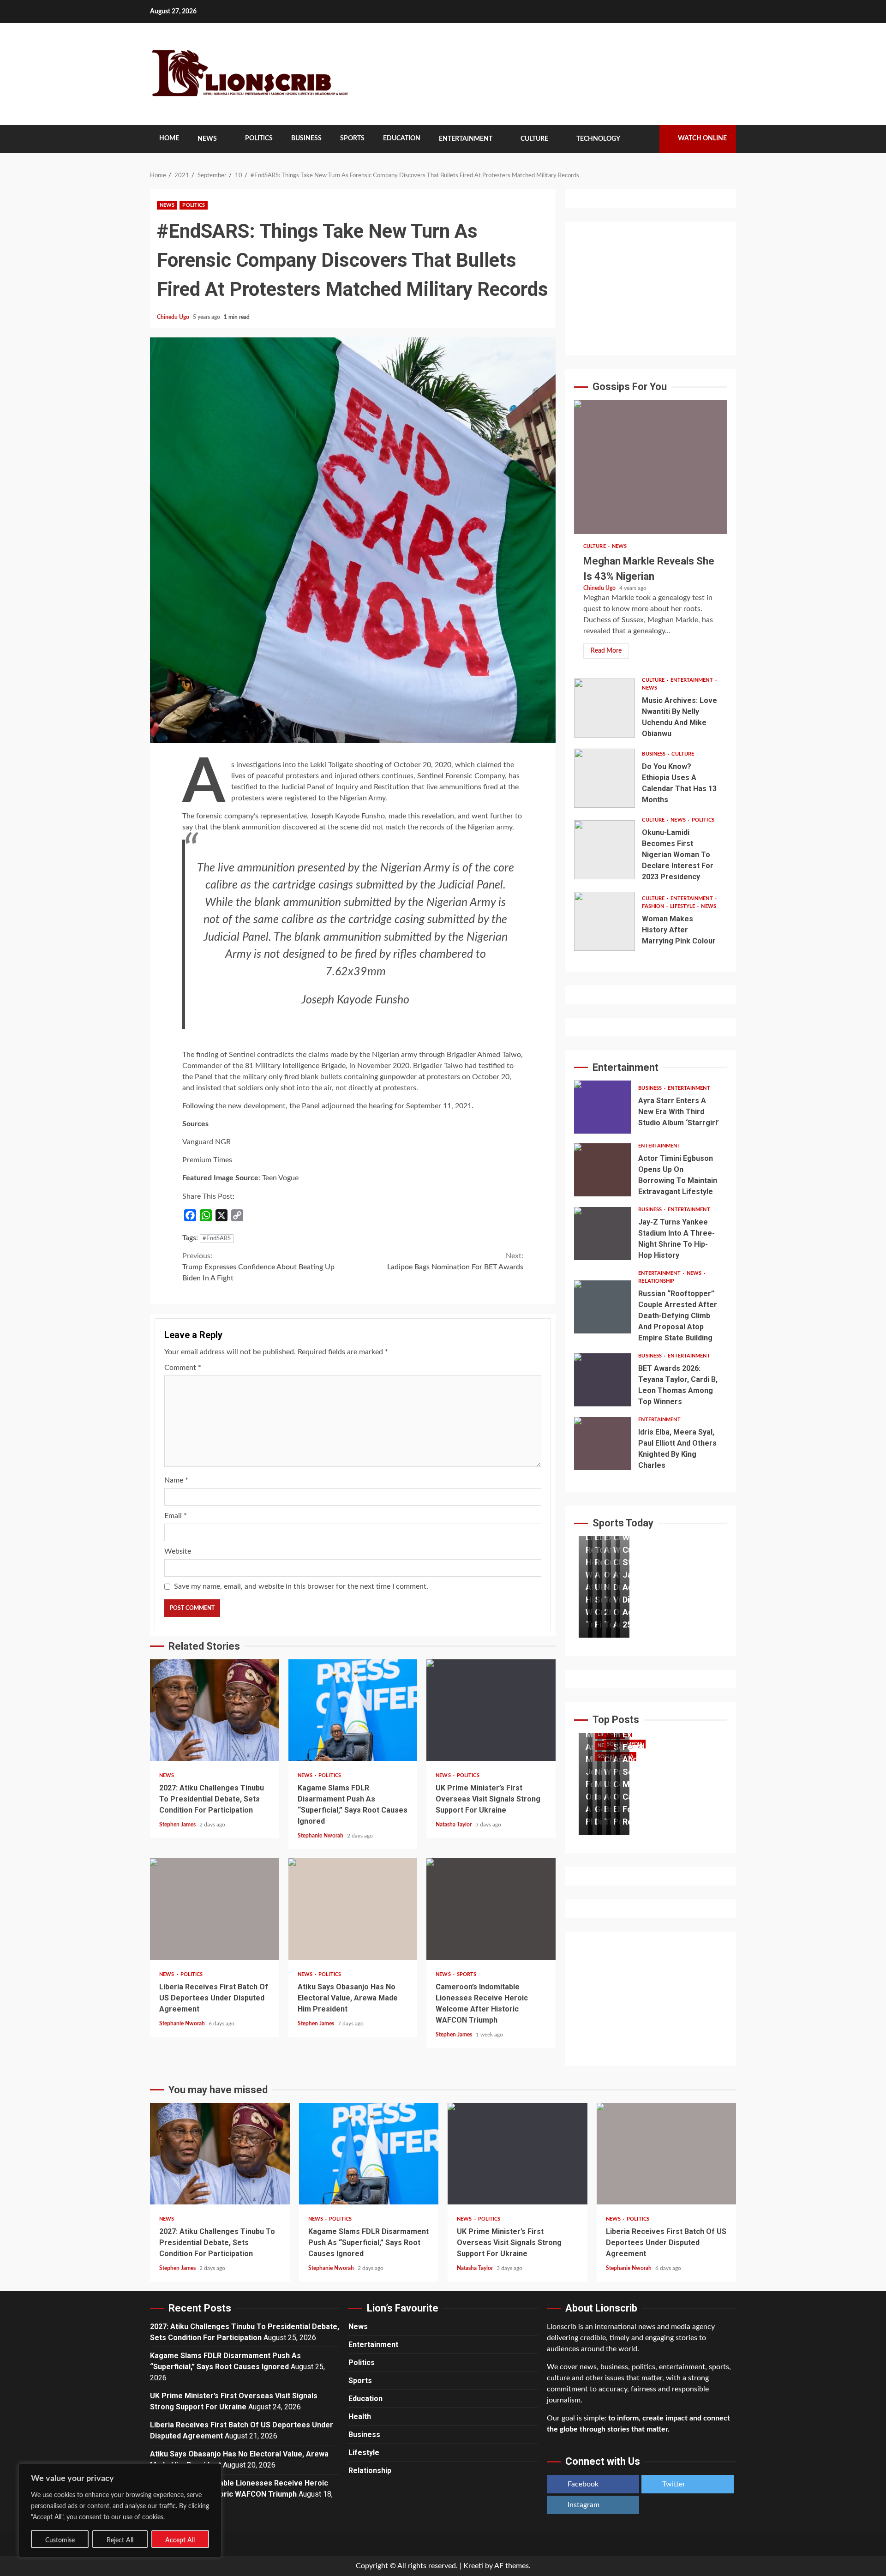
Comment (183, 1368)
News (207, 139)
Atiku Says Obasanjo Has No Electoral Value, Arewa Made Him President (353, 1909)
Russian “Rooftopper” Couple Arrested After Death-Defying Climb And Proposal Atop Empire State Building (603, 1307)
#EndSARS (217, 1239)
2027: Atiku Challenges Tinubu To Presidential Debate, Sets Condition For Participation (215, 1710)
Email (176, 1516)
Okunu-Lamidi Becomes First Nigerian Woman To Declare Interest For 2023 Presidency (605, 850)
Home (169, 138)
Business (306, 138)
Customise (60, 2540)
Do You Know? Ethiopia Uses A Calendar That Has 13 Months (605, 778)
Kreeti (473, 2566)
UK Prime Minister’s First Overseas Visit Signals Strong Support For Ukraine (491, 1710)
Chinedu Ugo (174, 317)
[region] (120, 2510)
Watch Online (702, 138)
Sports (352, 138)
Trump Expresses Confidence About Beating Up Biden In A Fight (258, 1267)
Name (176, 1480)
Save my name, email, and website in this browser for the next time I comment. (301, 1586)
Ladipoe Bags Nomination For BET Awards (455, 1261)
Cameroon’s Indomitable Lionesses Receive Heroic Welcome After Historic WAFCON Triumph (491, 1909)
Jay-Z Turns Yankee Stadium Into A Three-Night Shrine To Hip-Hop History (603, 1234)
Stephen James (178, 1825)
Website (178, 1551)
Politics (259, 138)
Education (402, 138)
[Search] (646, 139)
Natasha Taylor (454, 1825)
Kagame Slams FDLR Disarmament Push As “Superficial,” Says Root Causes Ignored (353, 1710)
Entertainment (466, 139)
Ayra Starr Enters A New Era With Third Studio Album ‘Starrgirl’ (603, 1107)
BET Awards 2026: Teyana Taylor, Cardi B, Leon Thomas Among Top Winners (603, 1380)
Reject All (120, 2540)
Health (360, 2417)
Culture (534, 139)
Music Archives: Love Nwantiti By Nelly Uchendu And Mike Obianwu (605, 708)
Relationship (656, 1281)
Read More (606, 651)
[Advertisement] (650, 288)
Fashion (654, 906)
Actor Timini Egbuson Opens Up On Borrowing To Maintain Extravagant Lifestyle (603, 1170)
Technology (598, 139)
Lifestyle (683, 906)
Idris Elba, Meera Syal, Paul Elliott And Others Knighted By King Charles (603, 1444)
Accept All (180, 2540)
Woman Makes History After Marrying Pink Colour (605, 921)
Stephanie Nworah (321, 1836)
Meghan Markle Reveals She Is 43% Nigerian (650, 467)
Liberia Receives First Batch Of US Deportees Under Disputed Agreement (215, 1909)
